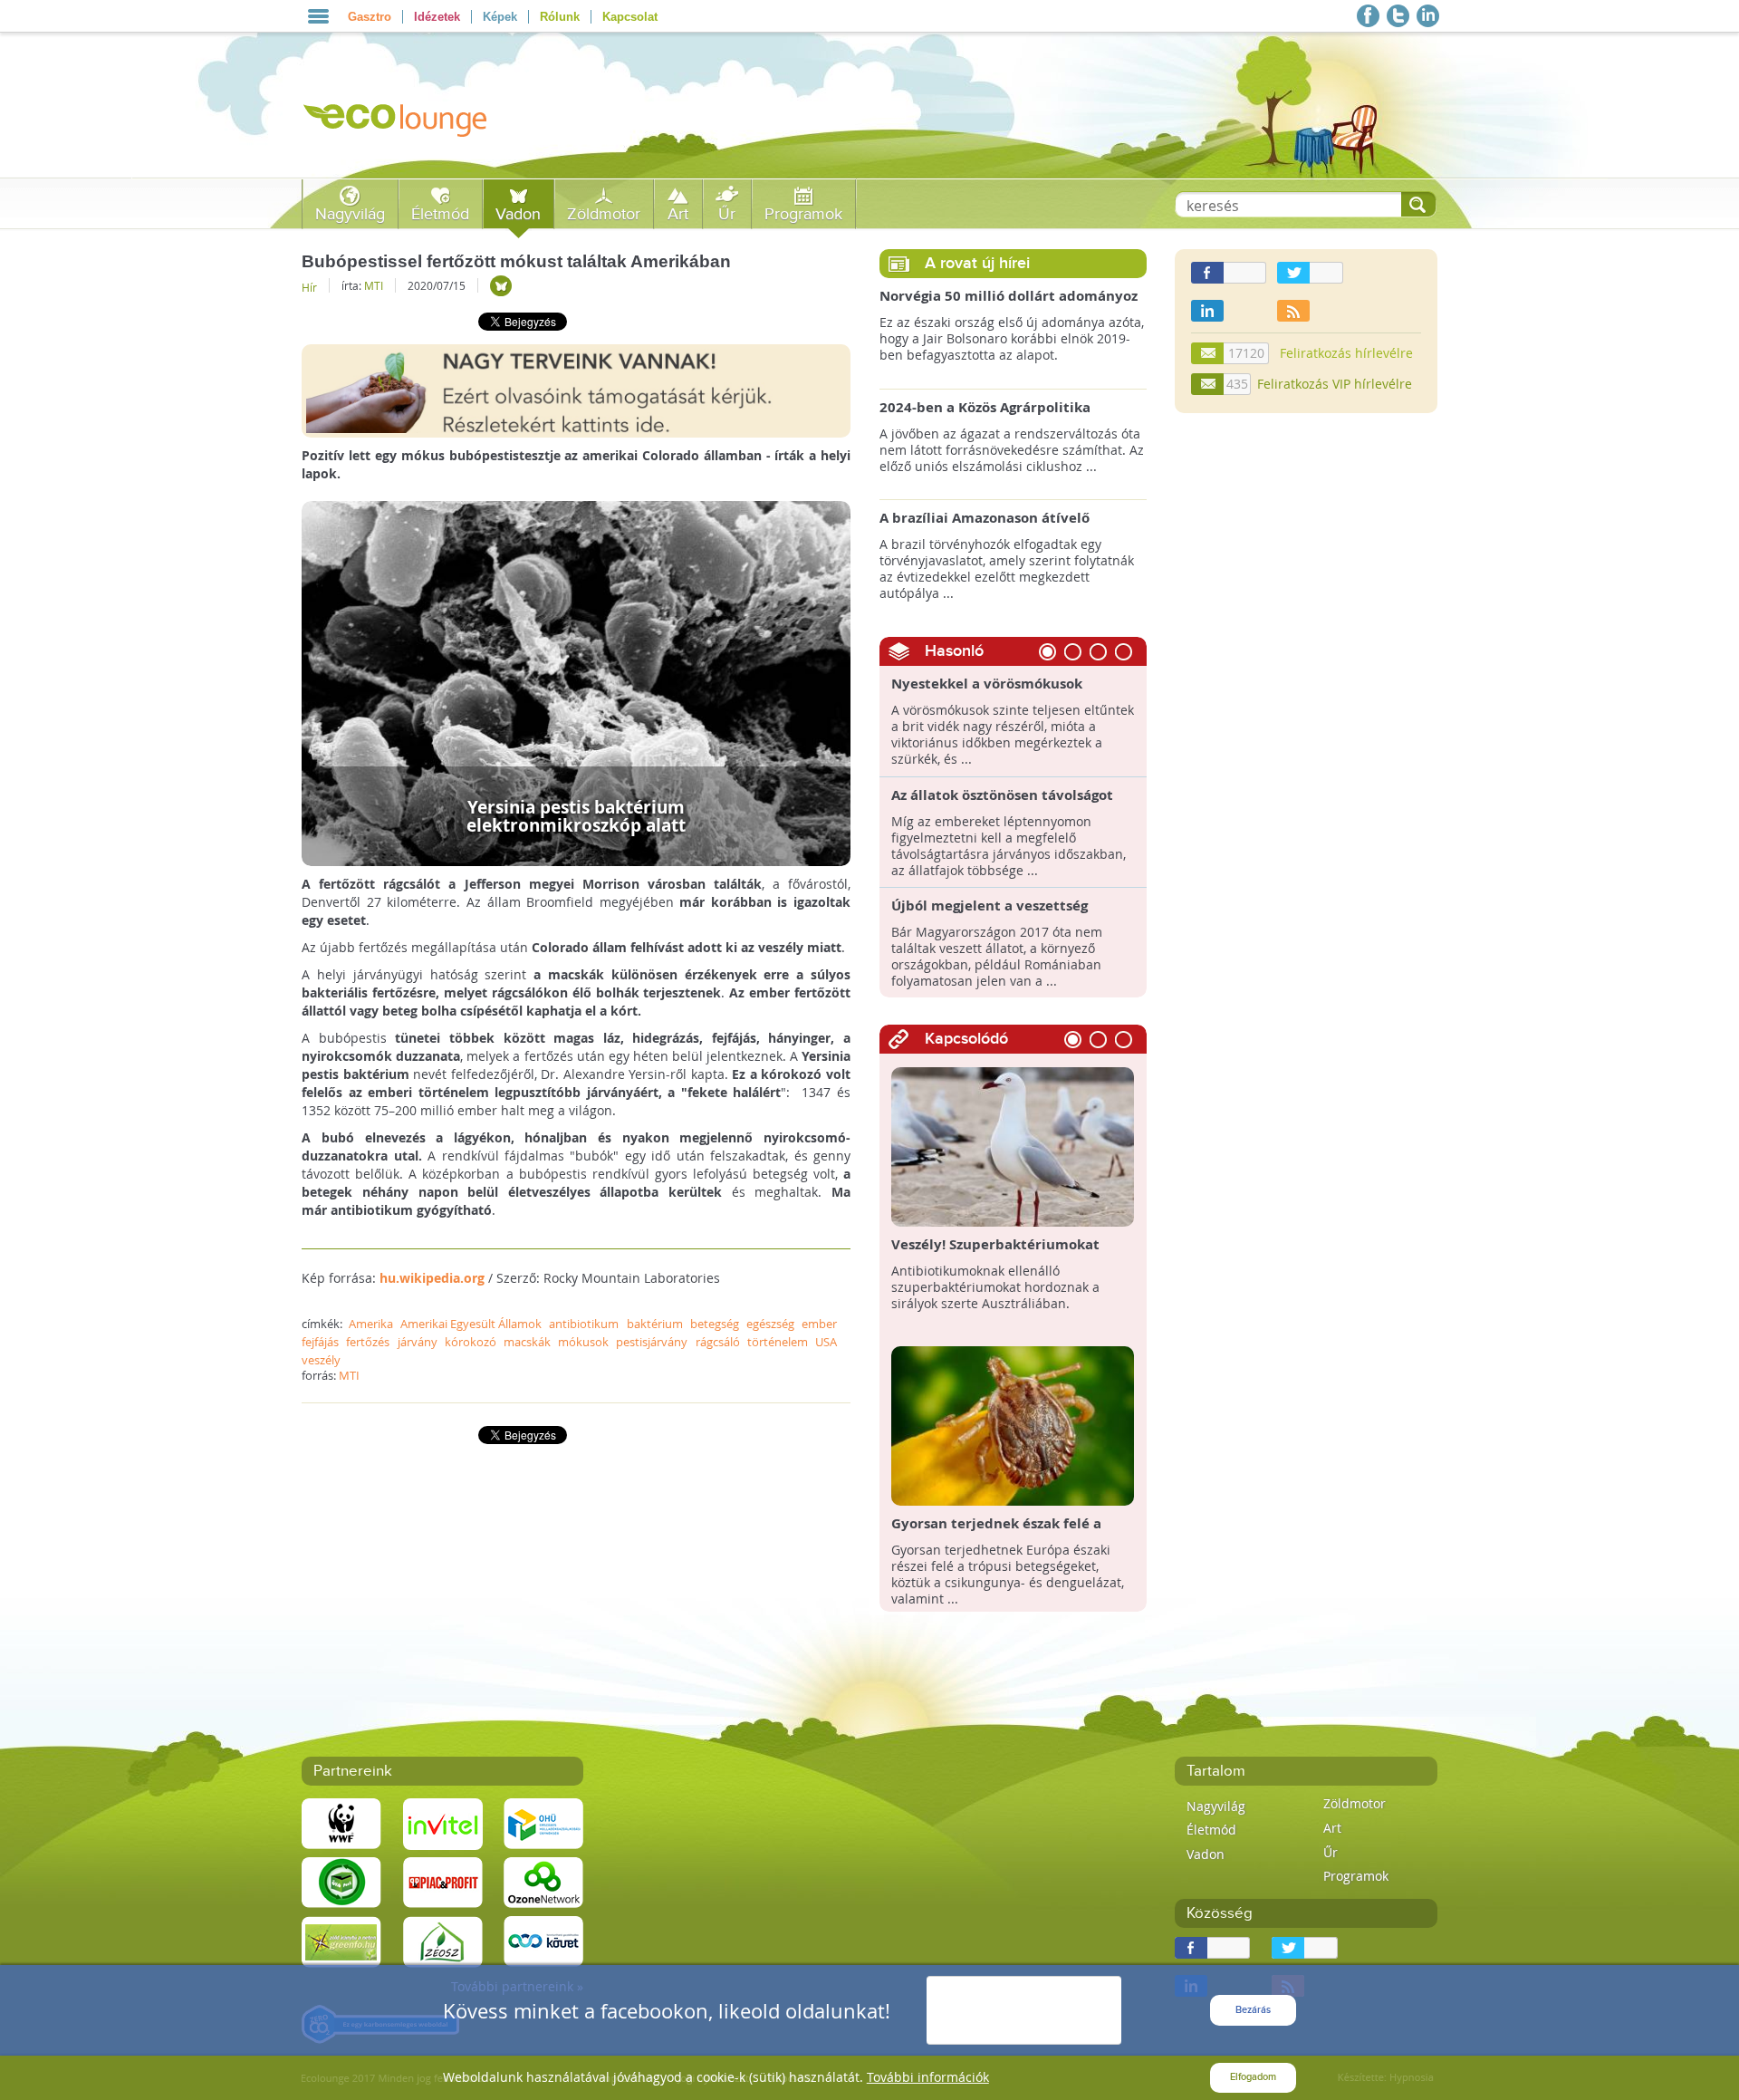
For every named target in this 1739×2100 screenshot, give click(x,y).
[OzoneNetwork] (543, 1881)
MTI (374, 285)
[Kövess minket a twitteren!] (1398, 16)
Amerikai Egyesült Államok (471, 1324)
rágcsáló (718, 1342)
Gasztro (370, 17)
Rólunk (560, 17)
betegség (715, 1324)
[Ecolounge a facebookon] (1368, 16)
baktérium (655, 1324)
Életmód (440, 214)
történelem (778, 1342)
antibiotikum (584, 1324)
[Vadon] (501, 286)
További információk (928, 2077)
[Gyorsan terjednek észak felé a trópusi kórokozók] (1013, 1425)
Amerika (371, 1324)
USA (826, 1342)
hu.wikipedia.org (432, 1278)
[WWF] (341, 1822)
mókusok (583, 1342)
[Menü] (318, 16)
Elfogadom (1253, 2077)
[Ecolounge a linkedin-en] (1428, 16)
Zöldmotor (604, 214)
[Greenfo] (341, 1940)
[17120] (1208, 353)
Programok (803, 214)
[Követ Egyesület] (543, 1940)
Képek (500, 17)
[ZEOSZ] (443, 1940)
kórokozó (471, 1342)
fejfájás (320, 1342)
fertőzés (368, 1342)
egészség (770, 1324)
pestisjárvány (652, 1342)
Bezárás (1253, 2010)
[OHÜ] (543, 1822)
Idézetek (437, 17)
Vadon (518, 214)
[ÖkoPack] (341, 1881)
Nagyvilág (350, 214)
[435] (1208, 384)
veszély (321, 1360)
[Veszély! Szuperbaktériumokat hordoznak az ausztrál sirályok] (1013, 1146)
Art (678, 214)
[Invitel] (443, 1822)
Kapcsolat (630, 17)
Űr (727, 214)
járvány (418, 1342)
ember (819, 1324)
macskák (527, 1342)
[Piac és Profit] (443, 1881)
